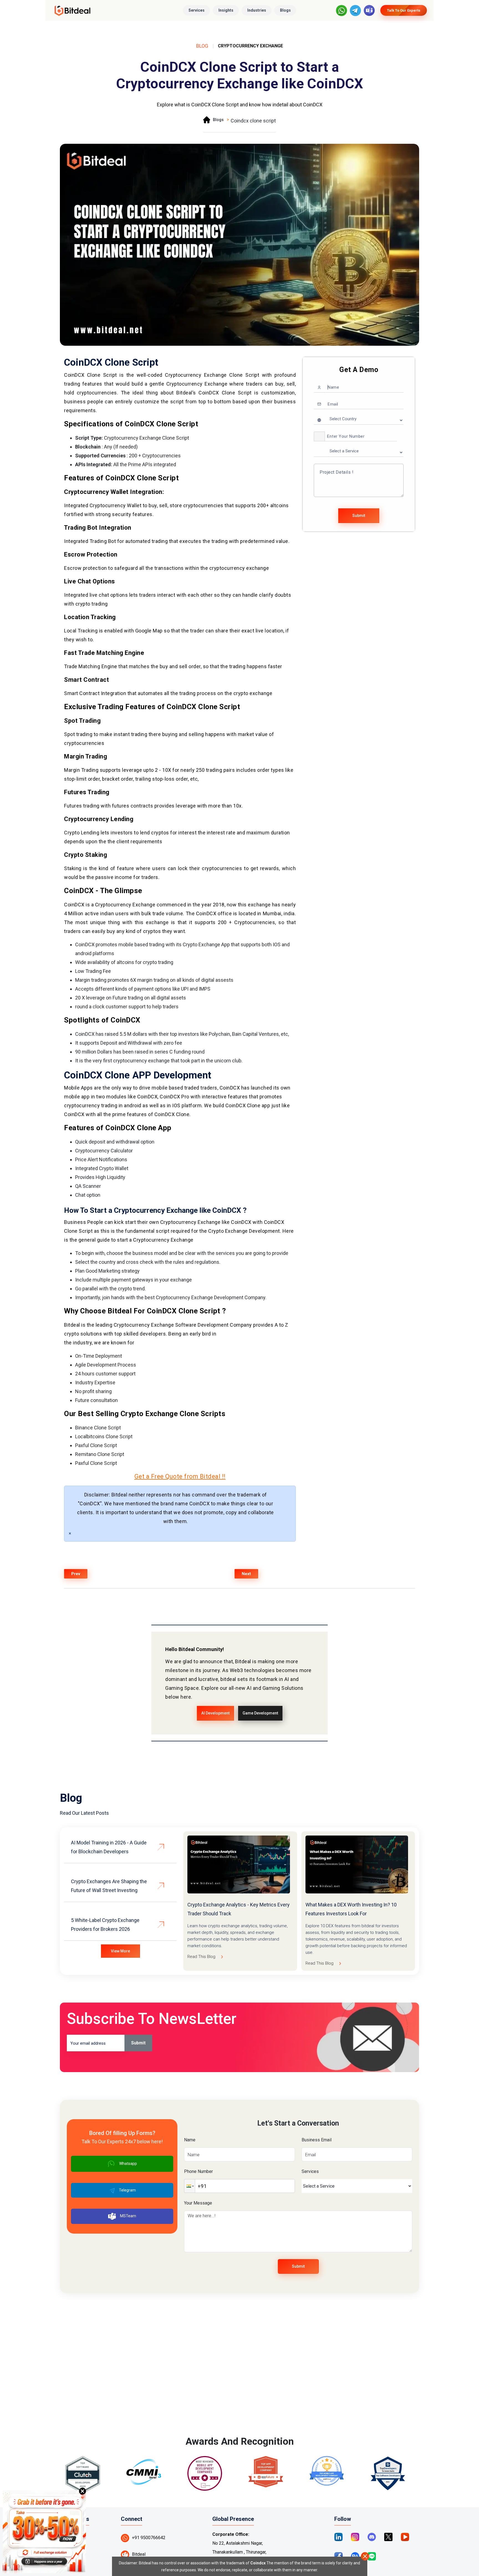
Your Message (198, 2203)
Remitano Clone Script (100, 1454)
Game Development (260, 1713)
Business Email (317, 2140)
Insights (226, 10)
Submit (359, 516)
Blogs (285, 10)
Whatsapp (128, 2164)
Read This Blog (201, 1957)
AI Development (215, 1713)
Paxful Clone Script (96, 1445)
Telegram (127, 2190)
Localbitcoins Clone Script (104, 1436)
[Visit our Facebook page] (338, 2556)
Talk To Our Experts (404, 10)
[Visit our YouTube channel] (405, 2537)
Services (197, 10)
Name (190, 2140)
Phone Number (198, 2171)
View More (120, 1951)
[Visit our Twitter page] (388, 2537)
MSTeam (128, 2216)
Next (246, 1574)
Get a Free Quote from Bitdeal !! (180, 1476)
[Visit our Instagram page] (355, 2537)
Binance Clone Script (98, 1428)
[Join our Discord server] (372, 2537)
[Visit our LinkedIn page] (338, 2537)
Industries (257, 10)
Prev (76, 1574)
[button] (319, 436)
